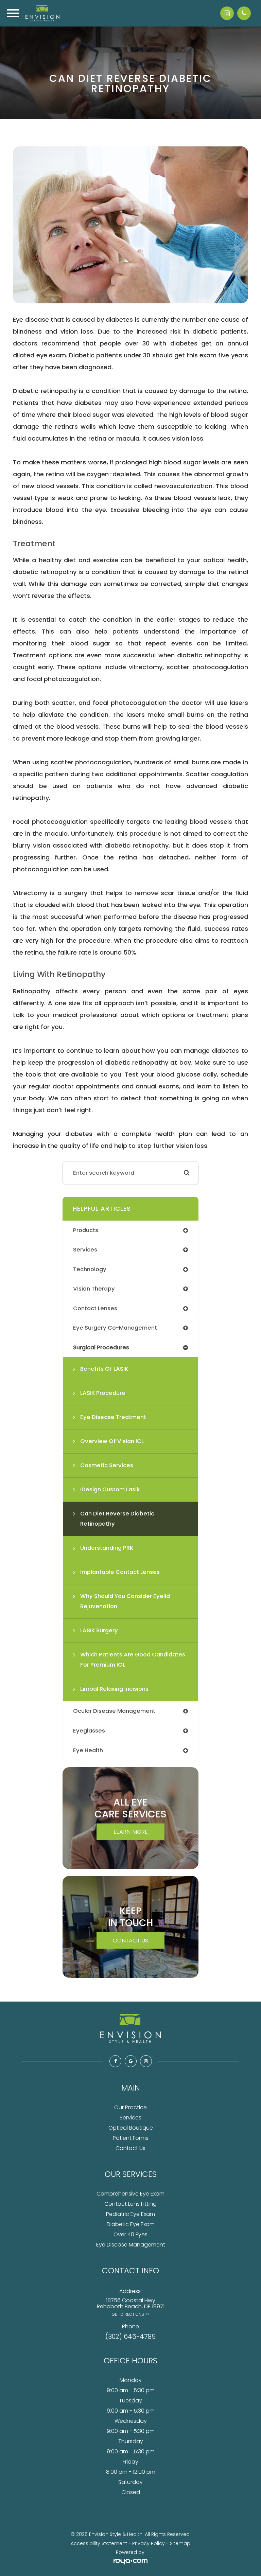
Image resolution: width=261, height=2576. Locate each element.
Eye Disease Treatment (113, 1417)
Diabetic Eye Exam (131, 2224)
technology (90, 1269)
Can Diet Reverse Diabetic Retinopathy (117, 1519)
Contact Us (130, 1940)
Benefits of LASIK (104, 1369)
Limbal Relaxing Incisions (114, 1689)
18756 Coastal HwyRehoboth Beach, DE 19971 (131, 2303)
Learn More (131, 1832)
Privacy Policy (149, 2543)
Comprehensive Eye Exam (130, 2194)
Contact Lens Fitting (130, 2204)
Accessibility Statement (99, 2543)
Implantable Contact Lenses (120, 1572)
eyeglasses (89, 1731)
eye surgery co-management (115, 1328)
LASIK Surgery (99, 1630)
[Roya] (130, 2562)
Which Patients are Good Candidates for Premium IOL (133, 1660)
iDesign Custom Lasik (110, 1489)
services (85, 1250)
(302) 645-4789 (130, 2337)
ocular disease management (114, 1711)
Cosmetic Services (107, 1465)
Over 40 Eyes (130, 2234)
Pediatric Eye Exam (130, 2214)
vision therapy (94, 1289)
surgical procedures (101, 1347)
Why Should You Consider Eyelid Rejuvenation (125, 1601)
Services (130, 2118)
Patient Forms (131, 2138)
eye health (88, 1750)
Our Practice (130, 2107)
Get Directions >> (130, 2314)
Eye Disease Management (131, 2245)
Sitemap (180, 2543)
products (86, 1230)
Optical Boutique (131, 2128)
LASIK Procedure (103, 1393)
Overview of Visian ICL (112, 1441)
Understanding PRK (107, 1548)
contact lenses (95, 1308)
